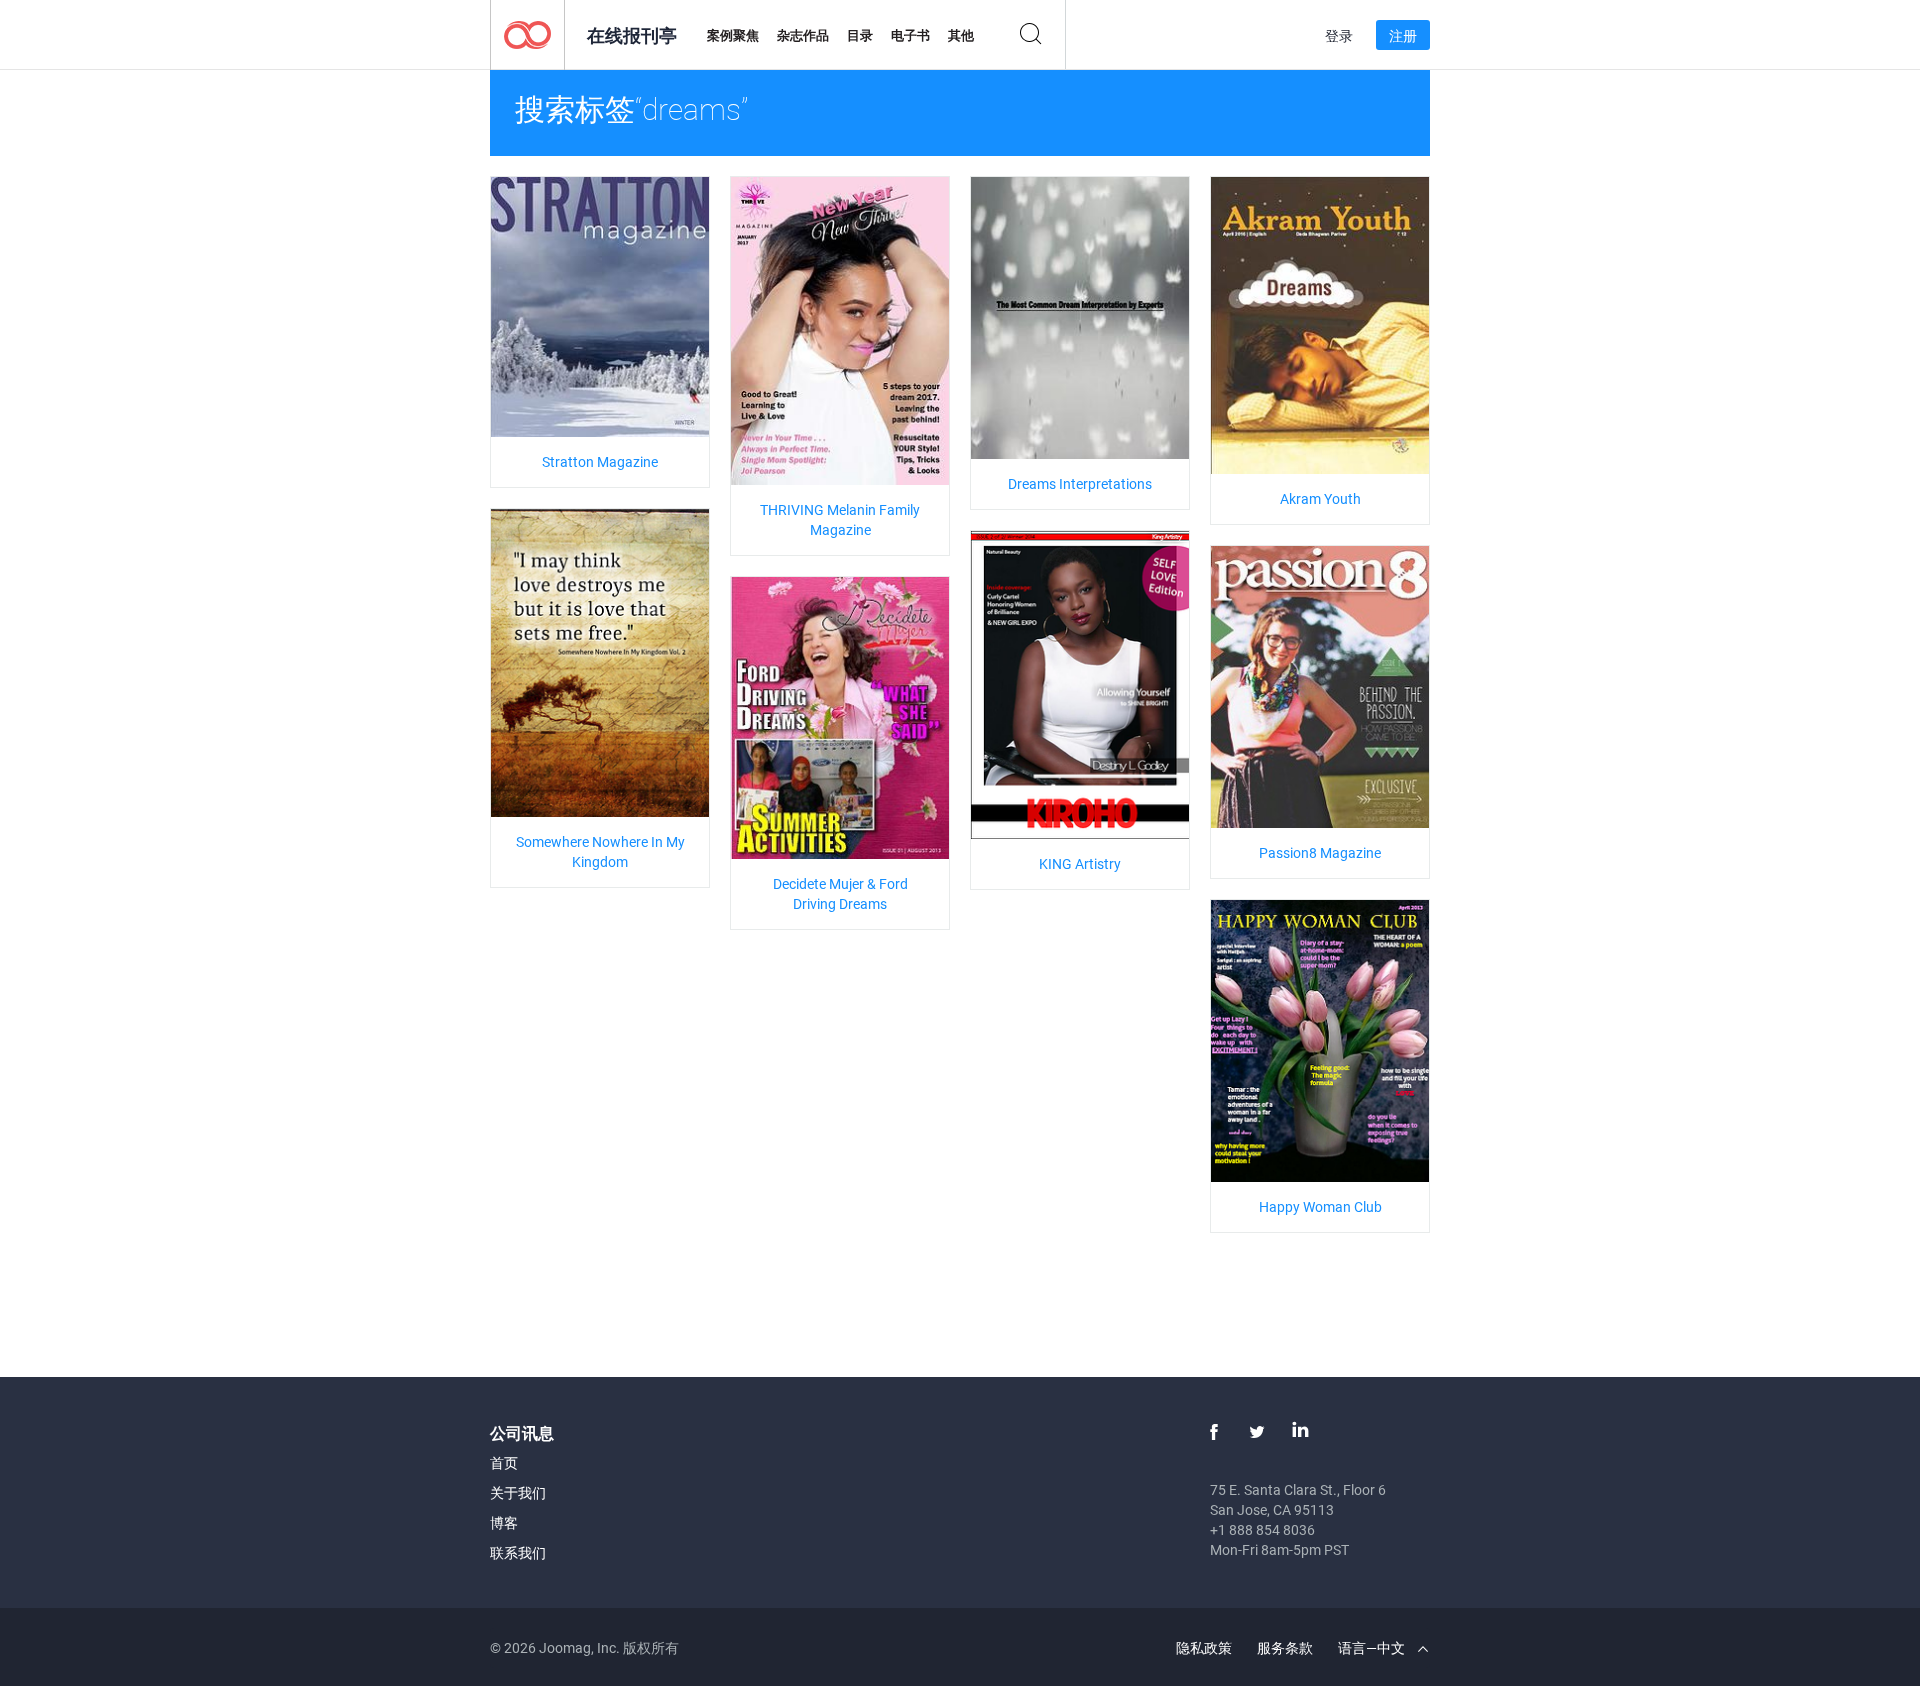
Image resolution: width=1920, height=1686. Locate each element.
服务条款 (1285, 1647)
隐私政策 (1204, 1647)
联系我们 (518, 1552)
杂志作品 (803, 35)
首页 (504, 1462)
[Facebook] (1214, 1432)
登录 (1339, 35)
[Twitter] (1257, 1432)
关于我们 (518, 1492)
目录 (860, 35)
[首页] (527, 33)
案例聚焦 (733, 35)
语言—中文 (1373, 1647)
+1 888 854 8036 (1262, 1529)
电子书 (910, 35)
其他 (961, 35)
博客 (504, 1522)
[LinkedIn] (1300, 1432)
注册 (1403, 35)
